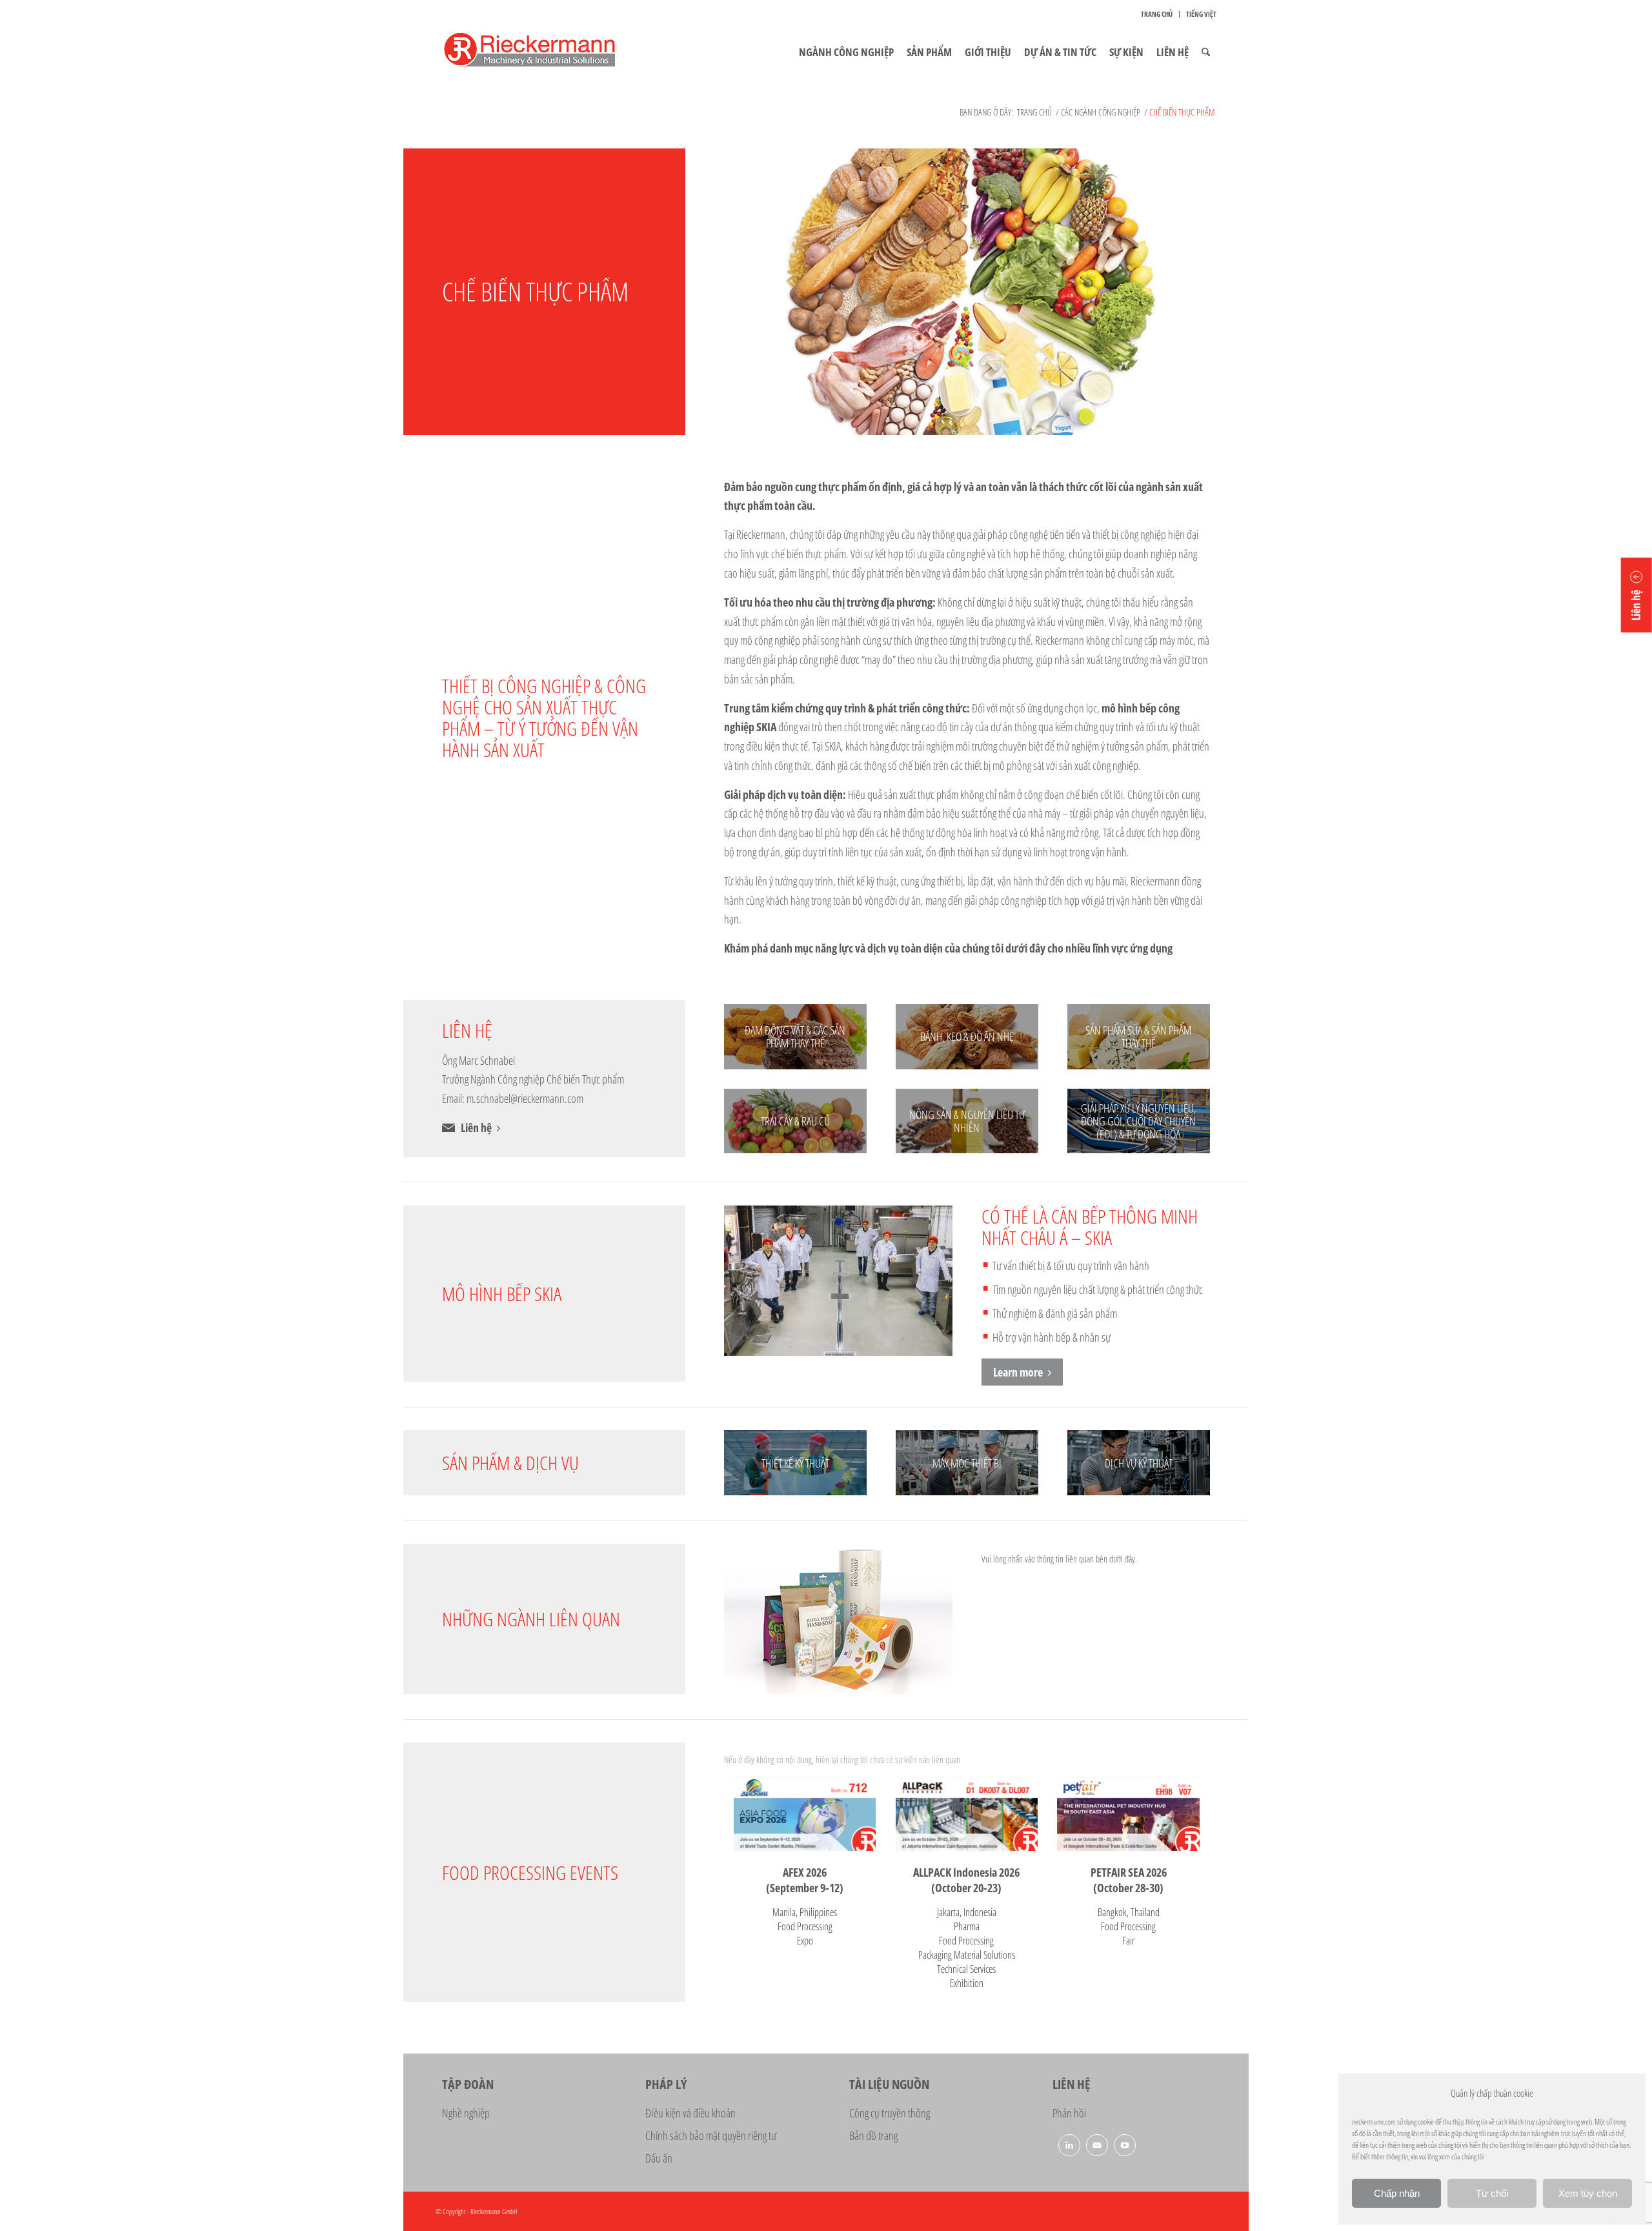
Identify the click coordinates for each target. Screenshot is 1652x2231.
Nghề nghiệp (466, 2113)
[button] (1637, 595)
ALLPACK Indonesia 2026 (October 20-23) (966, 1880)
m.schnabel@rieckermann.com (525, 1098)
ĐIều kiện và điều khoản (690, 2113)
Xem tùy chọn (1588, 2193)
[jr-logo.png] (545, 52)
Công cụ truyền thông (890, 2113)
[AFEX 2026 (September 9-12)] (805, 1814)
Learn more (1018, 1372)
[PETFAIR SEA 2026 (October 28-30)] (1128, 1814)
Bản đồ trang (873, 2135)
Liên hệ (476, 1127)
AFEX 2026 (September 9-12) (805, 1880)
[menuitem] (1157, 14)
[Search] (1206, 52)
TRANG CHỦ (1157, 14)
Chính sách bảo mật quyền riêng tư (711, 2135)
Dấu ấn (659, 2158)
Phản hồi (1069, 2113)
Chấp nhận (1397, 2193)
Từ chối (1492, 2193)
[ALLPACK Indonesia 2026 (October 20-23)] (967, 1814)
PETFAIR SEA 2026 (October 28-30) (1129, 1880)
